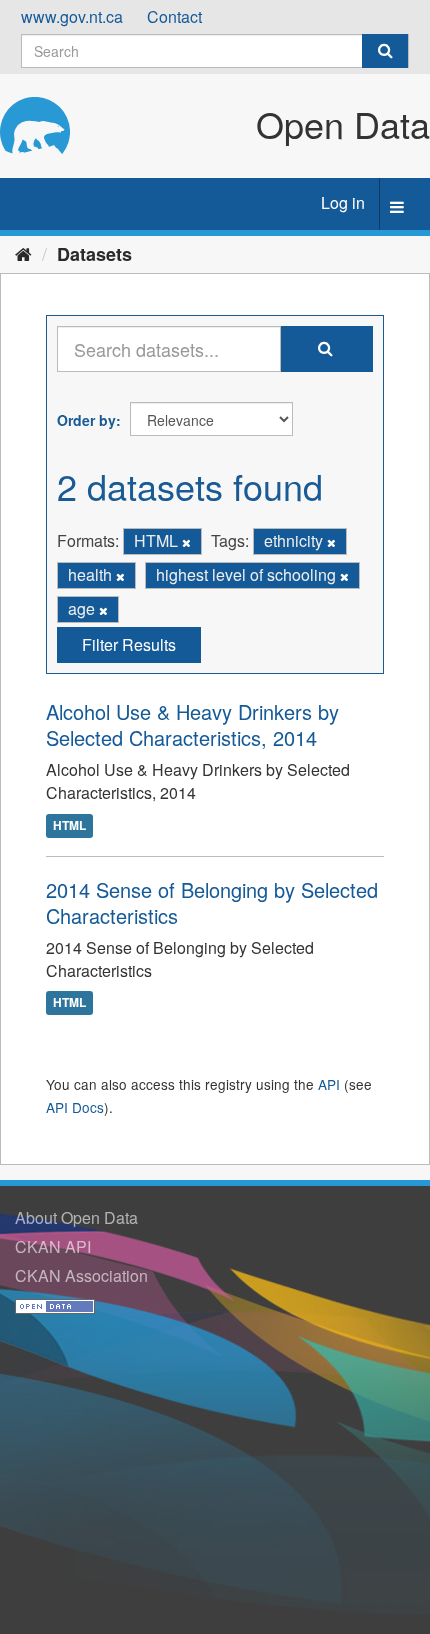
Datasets (94, 254)
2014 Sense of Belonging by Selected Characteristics (212, 902)
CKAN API (53, 1246)
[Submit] (385, 51)
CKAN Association (81, 1275)
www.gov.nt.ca (72, 16)
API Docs (75, 1107)
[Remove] (186, 542)
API (329, 1084)
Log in (343, 202)
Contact (174, 16)
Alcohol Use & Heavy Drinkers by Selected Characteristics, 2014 (192, 724)
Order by (86, 420)
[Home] (23, 253)
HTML (69, 825)
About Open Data (76, 1217)
